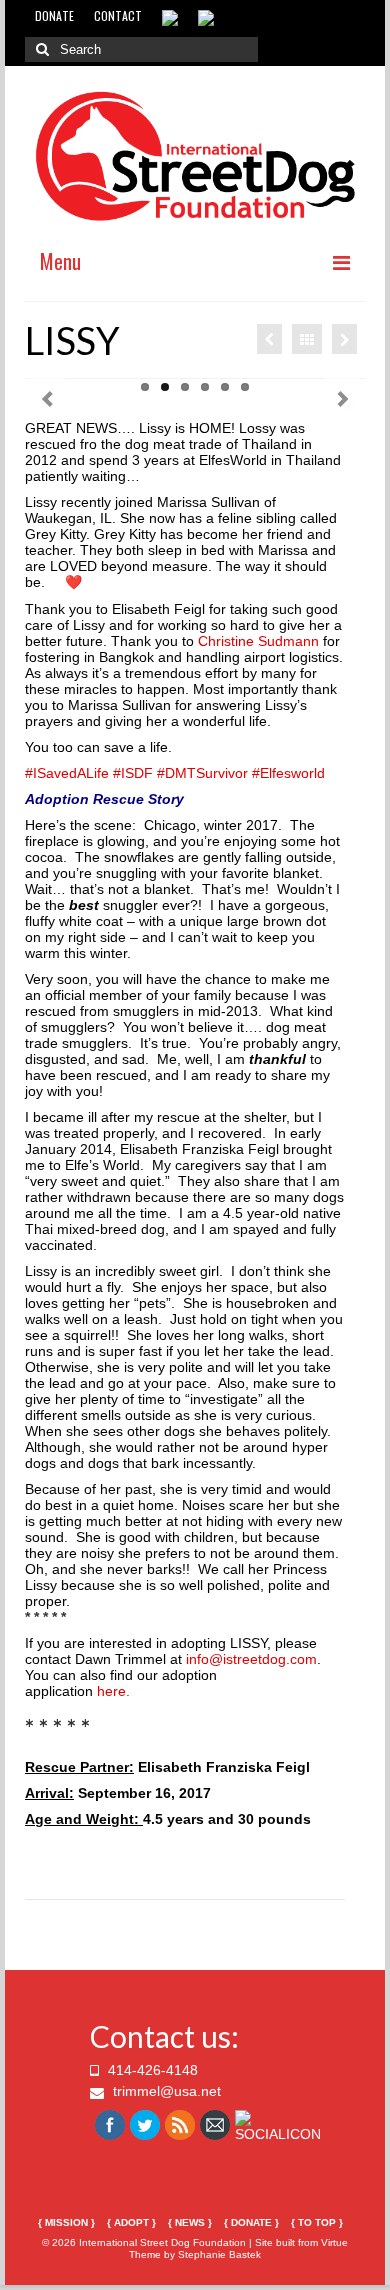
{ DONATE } (251, 2222)
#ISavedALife (67, 773)
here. (113, 1691)
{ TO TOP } (317, 2222)
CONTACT (118, 15)
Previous (47, 399)
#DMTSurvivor (202, 773)
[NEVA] (344, 339)
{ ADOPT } (131, 2222)
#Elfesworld (288, 773)
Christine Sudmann (258, 641)
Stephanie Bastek (219, 2254)
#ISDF (133, 773)
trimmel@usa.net (165, 2091)
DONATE (54, 15)
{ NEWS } (190, 2222)
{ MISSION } (66, 2222)
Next (342, 399)
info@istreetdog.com (251, 1659)
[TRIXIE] (269, 339)
